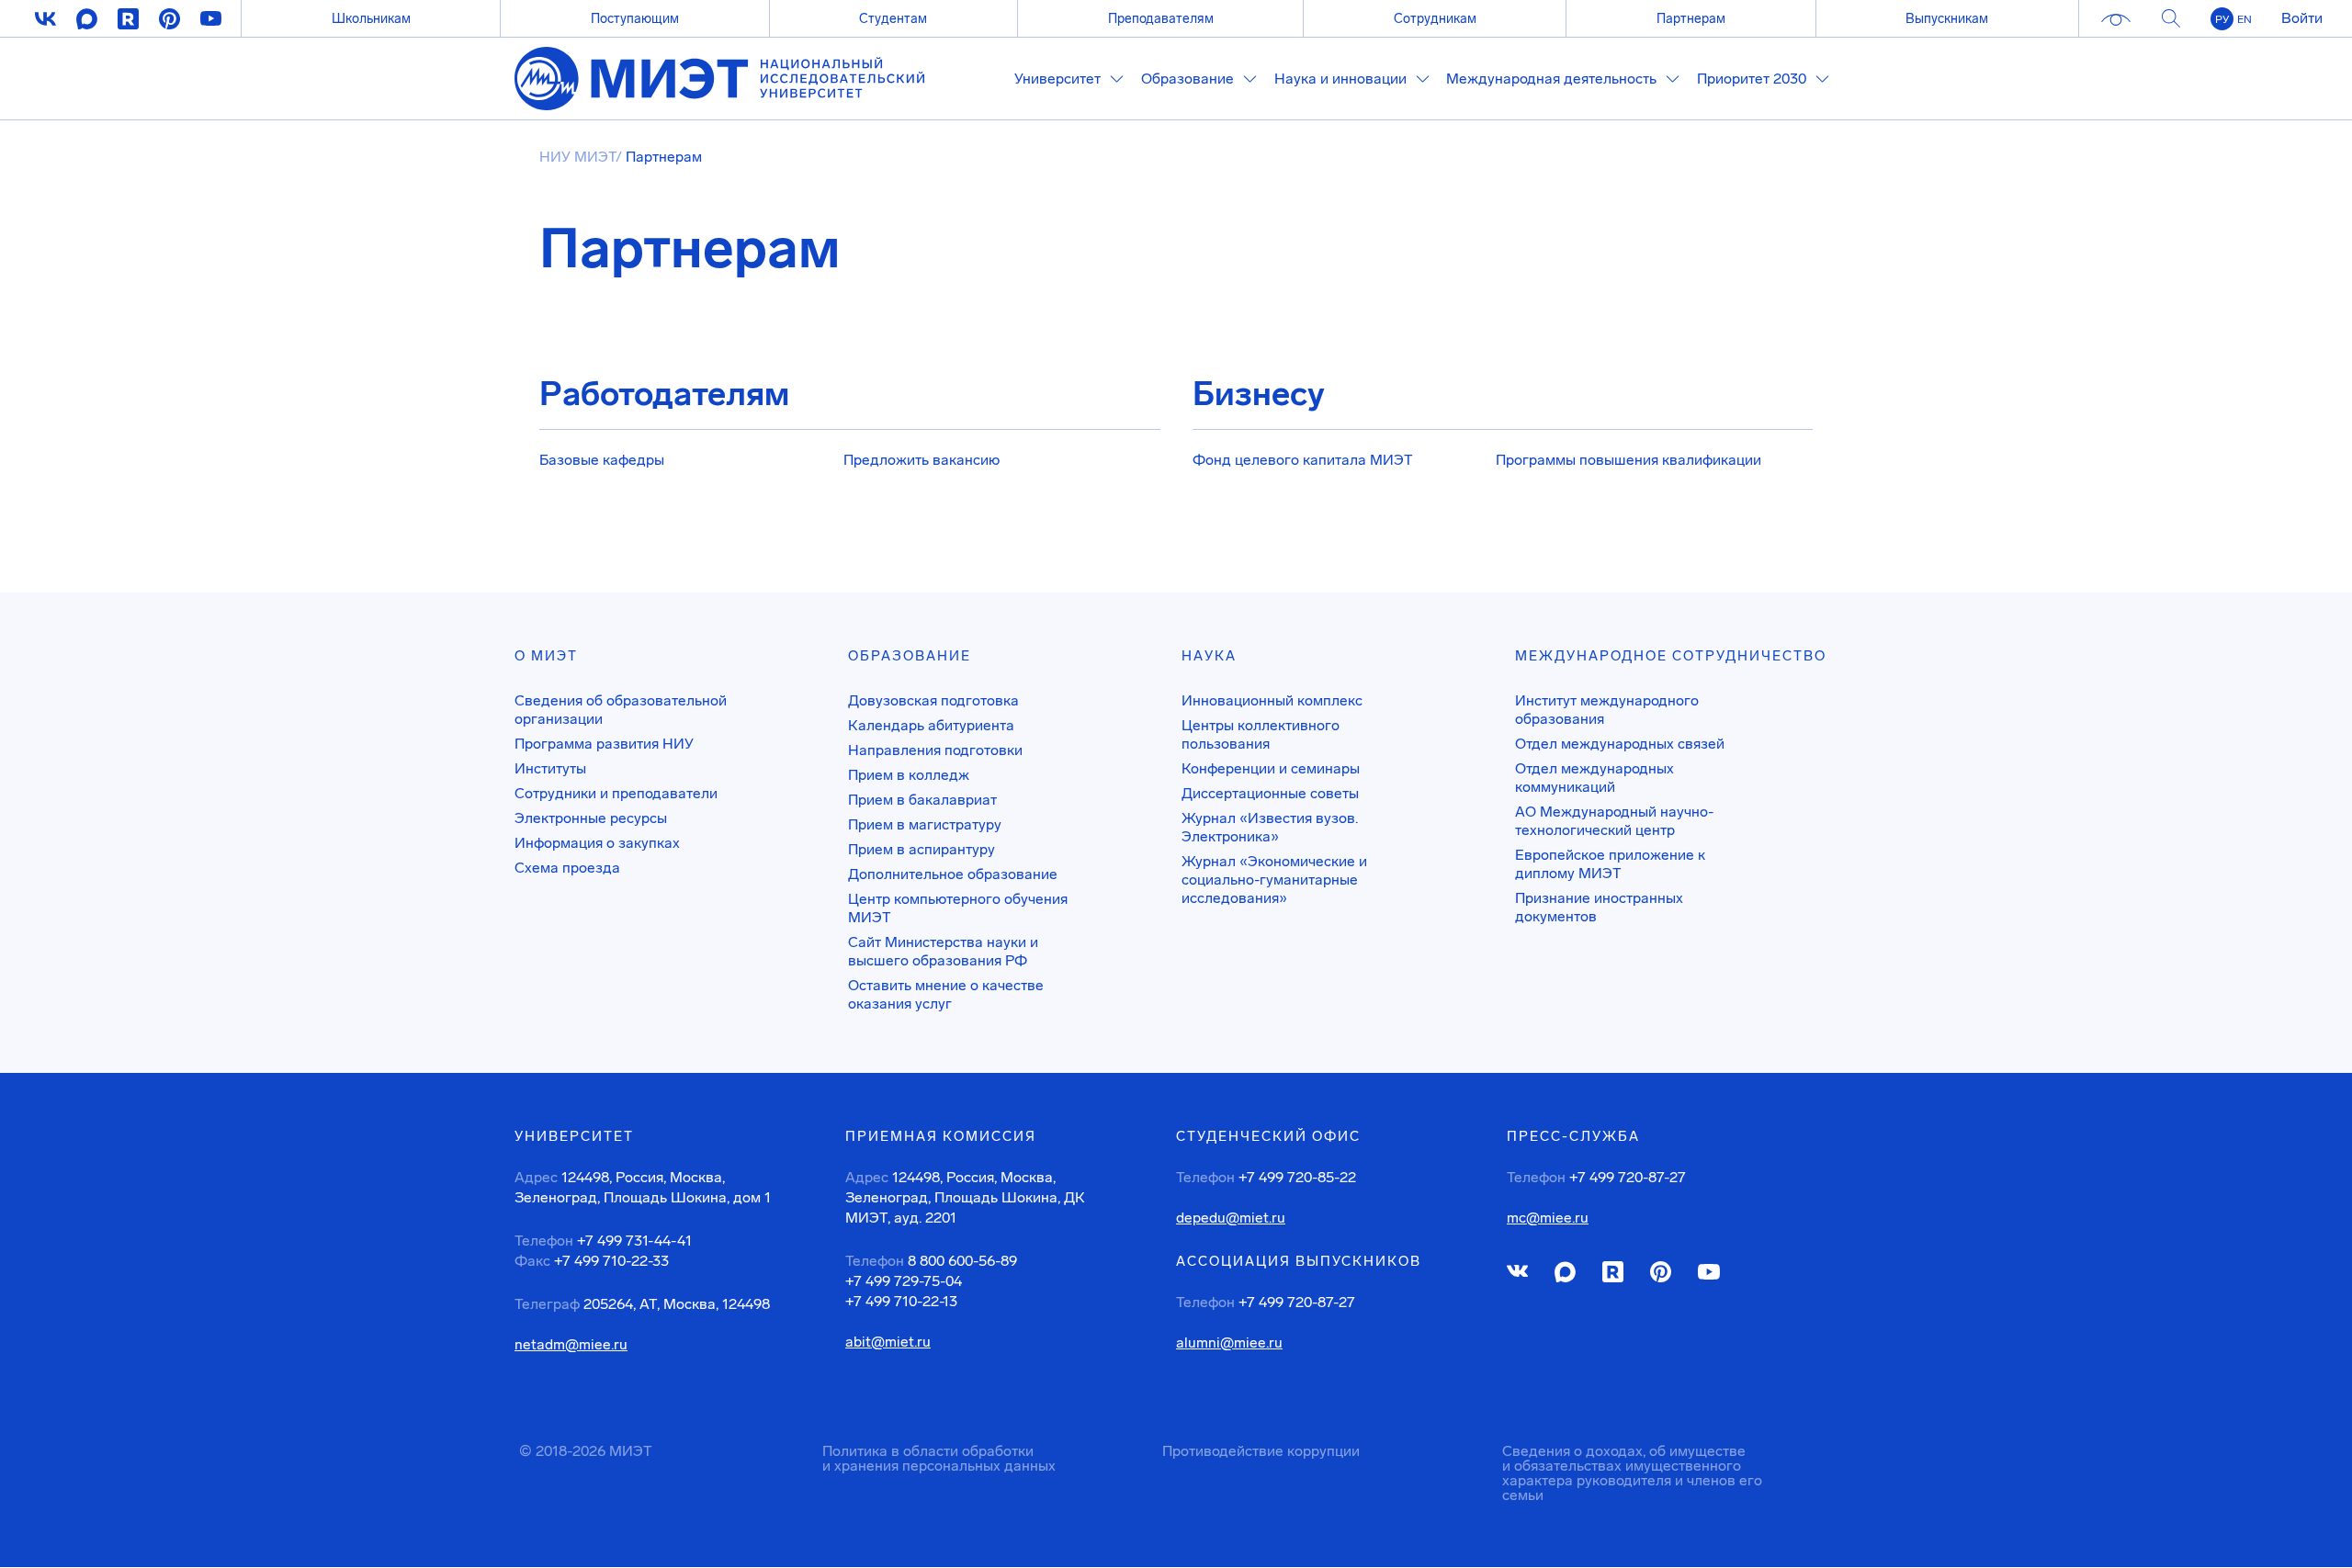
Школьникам (371, 18)
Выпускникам (1947, 18)
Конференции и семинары (1271, 768)
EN (2245, 19)
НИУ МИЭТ (577, 157)
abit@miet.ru (888, 1342)
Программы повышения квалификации (1628, 460)
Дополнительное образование (953, 874)
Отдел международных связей (1620, 744)
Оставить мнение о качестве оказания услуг (946, 994)
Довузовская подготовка (933, 700)
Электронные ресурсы (591, 818)
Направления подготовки (935, 750)
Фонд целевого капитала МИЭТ (1303, 460)
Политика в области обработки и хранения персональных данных (939, 1458)
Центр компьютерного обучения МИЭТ (958, 908)
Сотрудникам (1435, 18)
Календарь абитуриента (931, 725)
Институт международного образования (1607, 710)
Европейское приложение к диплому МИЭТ (1610, 864)
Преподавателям (1161, 18)
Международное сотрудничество (1671, 656)
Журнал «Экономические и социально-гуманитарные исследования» (1274, 880)
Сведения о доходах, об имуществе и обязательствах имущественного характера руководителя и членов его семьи (1632, 1473)
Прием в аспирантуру (922, 849)
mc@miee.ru (1548, 1218)
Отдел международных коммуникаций (1594, 778)
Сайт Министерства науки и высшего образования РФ (943, 951)
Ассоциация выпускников (1299, 1261)
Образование (910, 656)
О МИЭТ (546, 656)
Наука (1209, 656)
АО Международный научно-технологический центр (1614, 821)
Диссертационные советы (1270, 793)
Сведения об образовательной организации (621, 710)
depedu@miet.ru (1231, 1218)
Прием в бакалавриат (922, 800)
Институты (550, 768)
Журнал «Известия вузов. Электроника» (1270, 827)
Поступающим (635, 18)
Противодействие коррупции (1261, 1451)
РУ (2222, 19)
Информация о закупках (597, 843)
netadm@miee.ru (571, 1345)
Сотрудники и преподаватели (616, 793)
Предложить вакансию (922, 460)
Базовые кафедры (602, 460)
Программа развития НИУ (604, 744)
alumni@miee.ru (1229, 1343)
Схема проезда (567, 868)
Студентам (893, 18)
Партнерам (1691, 18)
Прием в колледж (909, 775)
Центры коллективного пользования (1261, 734)
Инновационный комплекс (1272, 700)
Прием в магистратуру (925, 824)
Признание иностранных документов (1599, 907)
